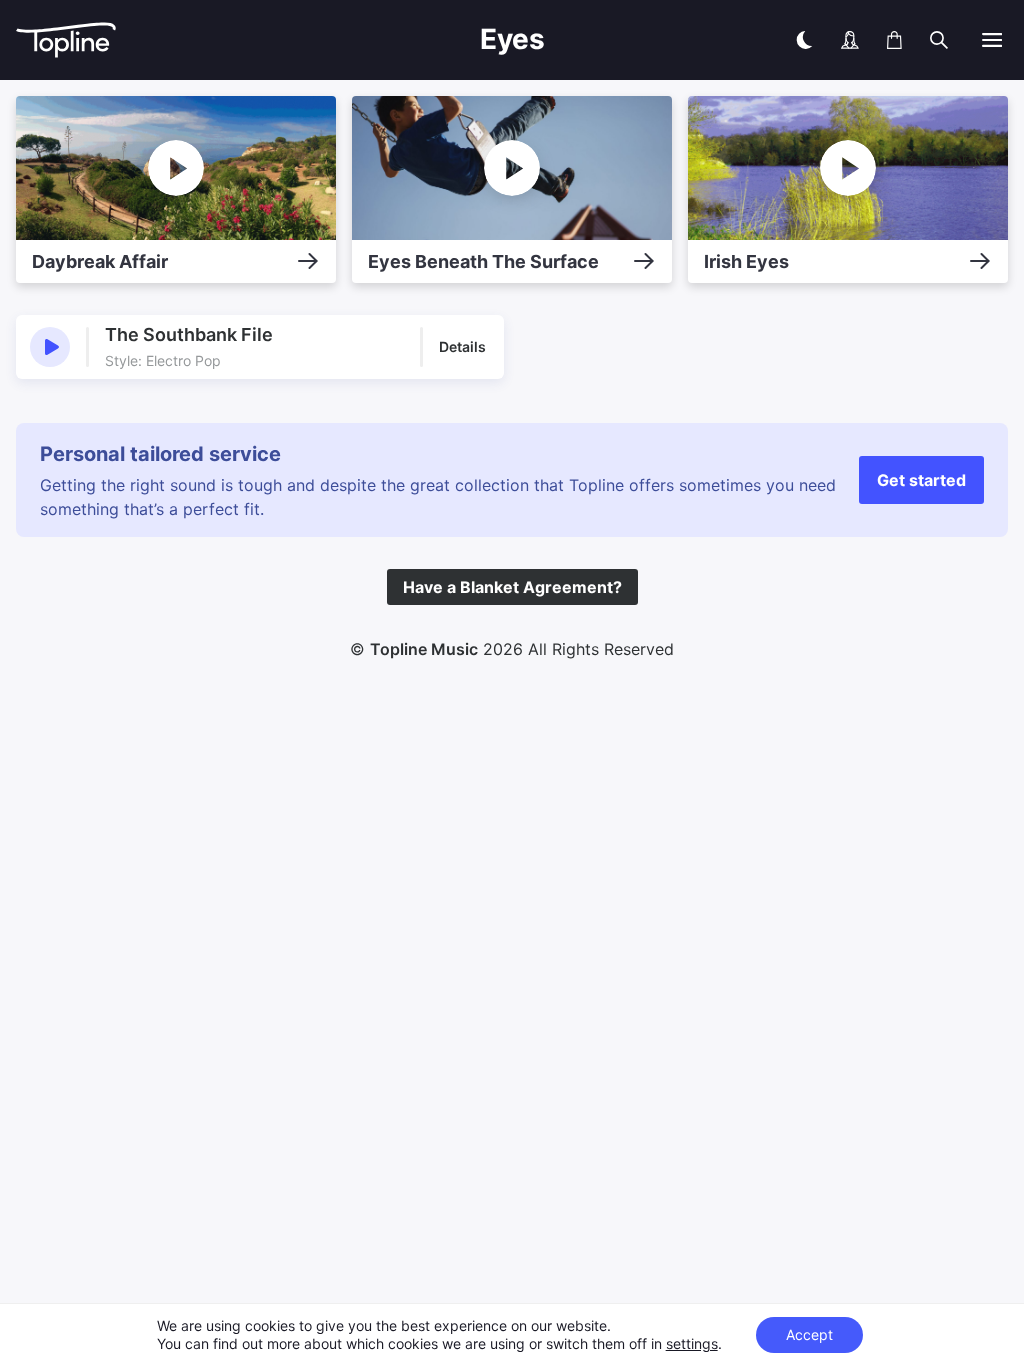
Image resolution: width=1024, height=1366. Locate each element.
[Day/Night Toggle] (804, 40)
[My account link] (850, 40)
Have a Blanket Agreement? (512, 587)
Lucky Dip (898, 87)
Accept (809, 1334)
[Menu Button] (992, 40)
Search (982, 87)
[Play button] (50, 347)
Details (462, 346)
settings (692, 1343)
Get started (921, 480)
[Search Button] (939, 40)
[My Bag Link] (894, 40)
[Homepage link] (136, 40)
